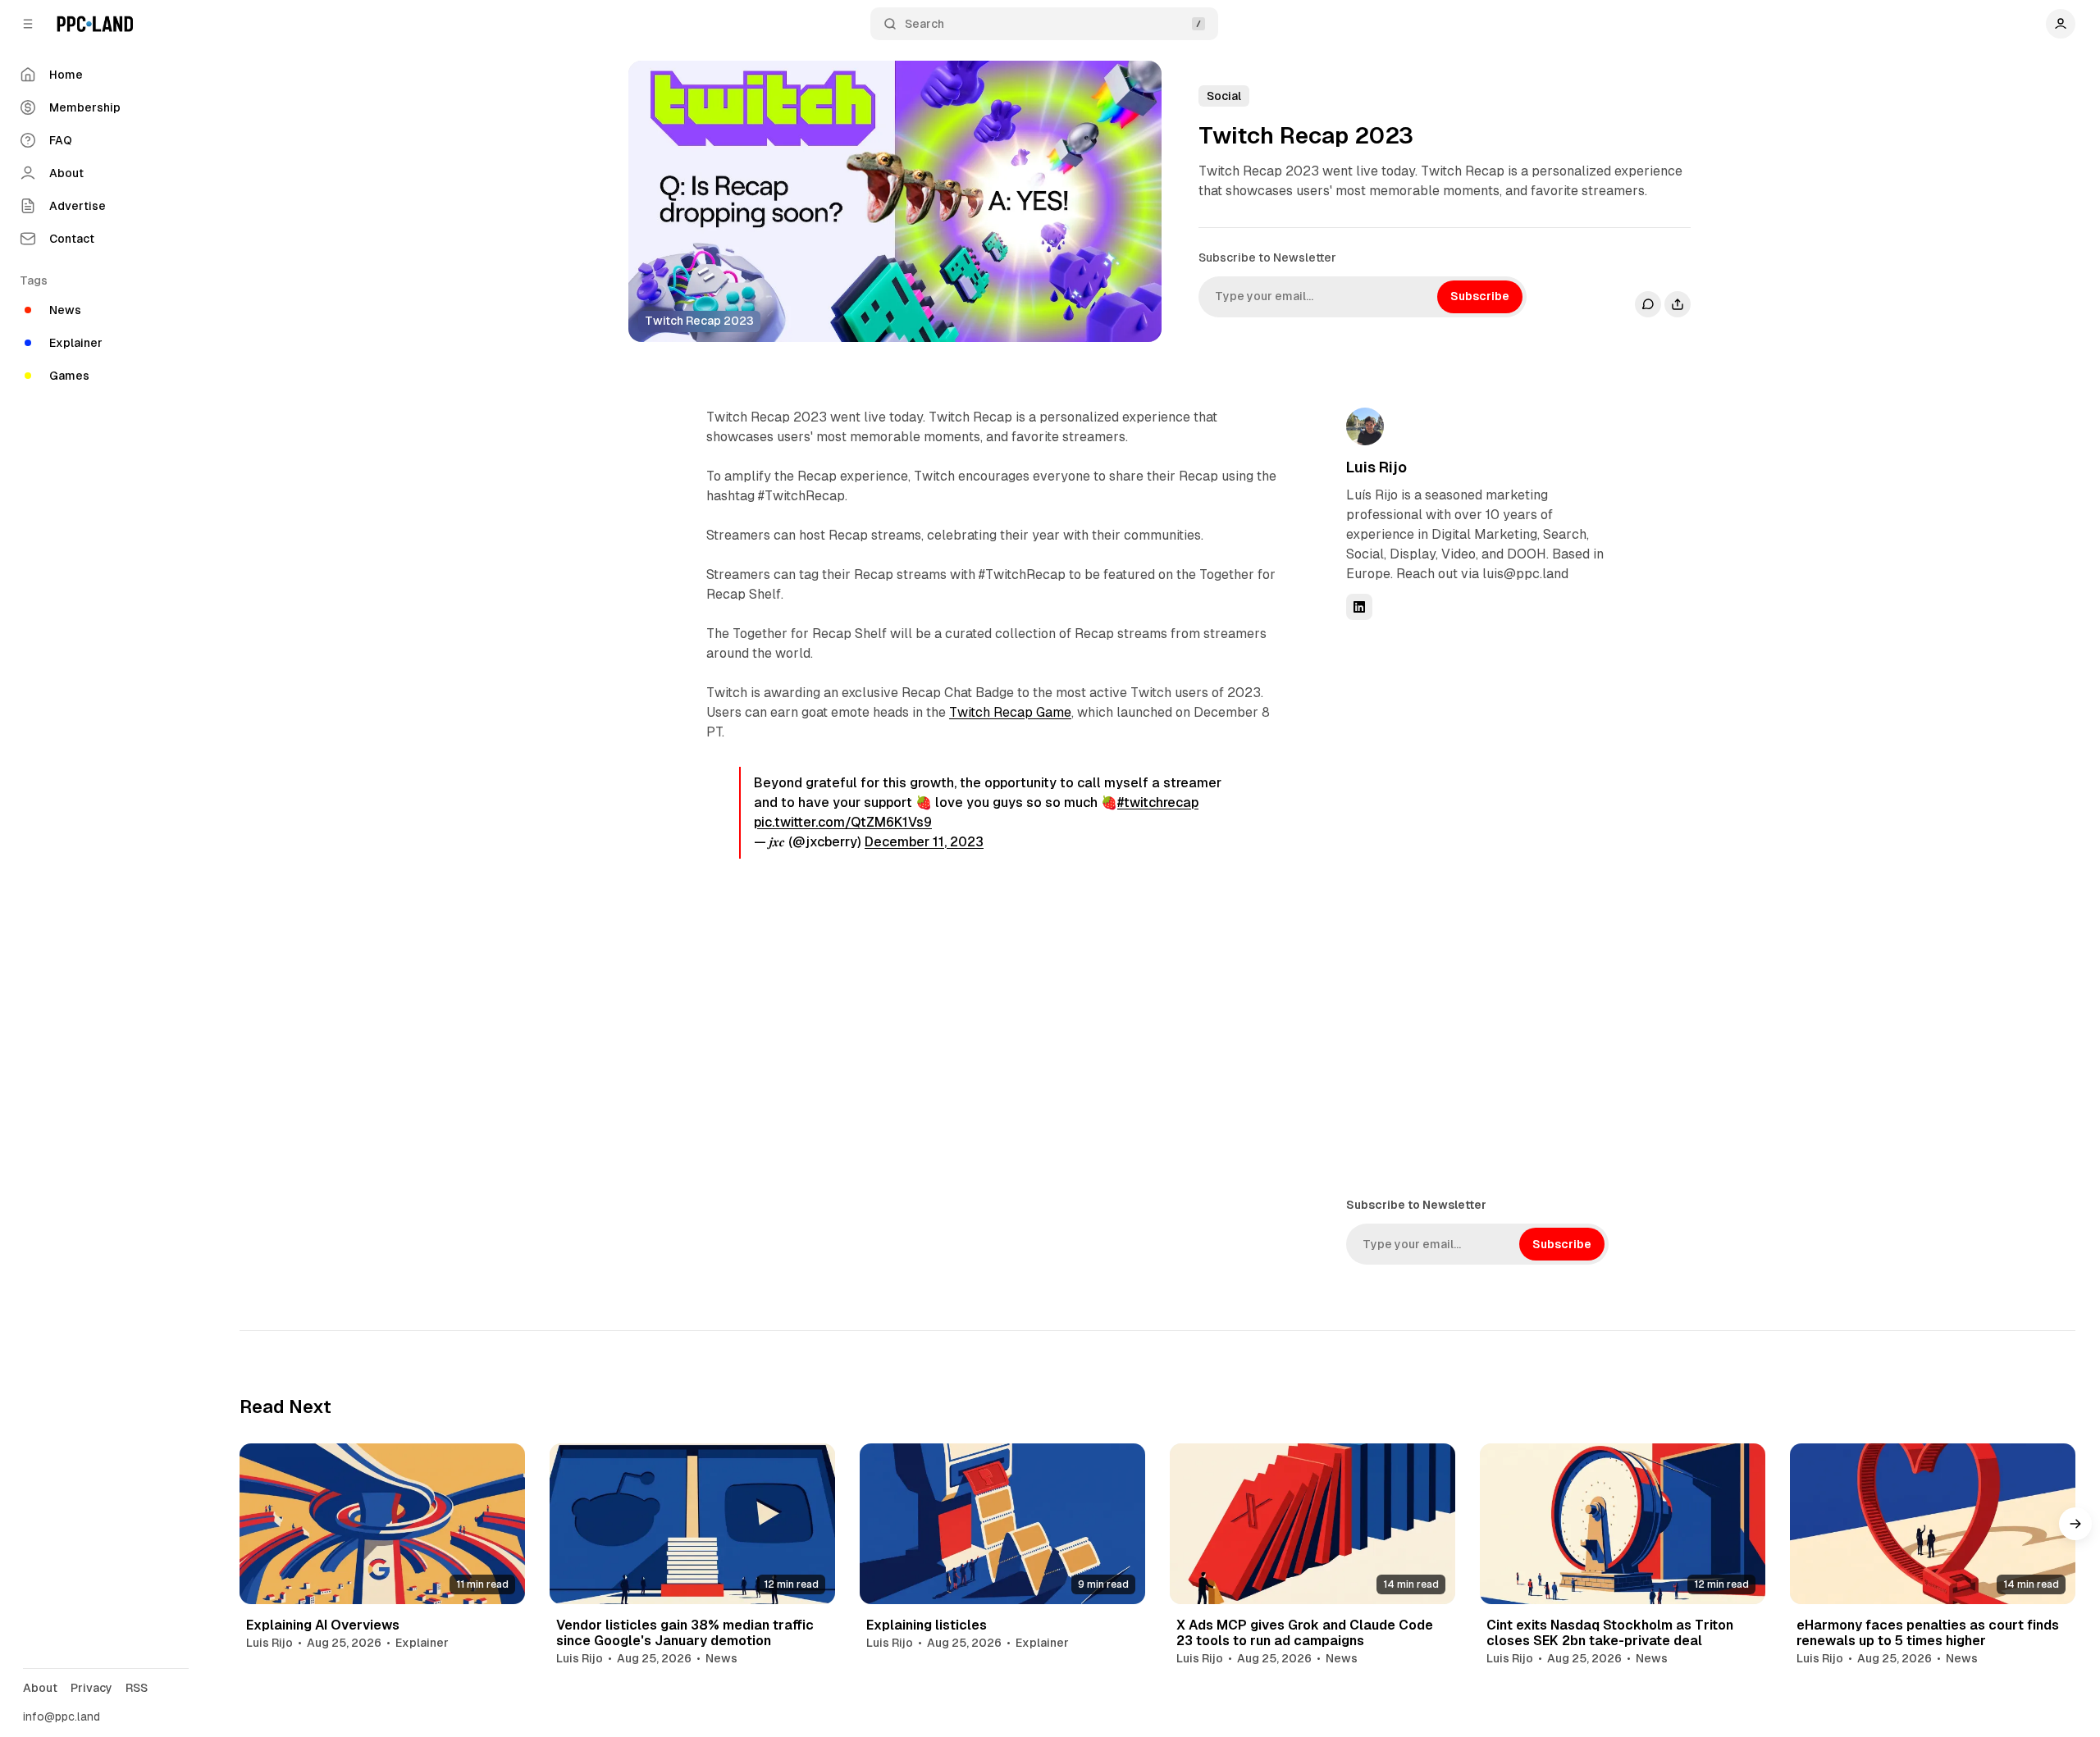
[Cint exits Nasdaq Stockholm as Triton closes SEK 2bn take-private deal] (1623, 1524)
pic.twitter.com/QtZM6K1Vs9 (843, 822)
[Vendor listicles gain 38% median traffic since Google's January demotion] (692, 1524)
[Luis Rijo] (1365, 426)
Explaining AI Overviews (323, 1625)
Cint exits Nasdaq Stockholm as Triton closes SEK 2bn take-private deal (1610, 1633)
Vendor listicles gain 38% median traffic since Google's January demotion (685, 1633)
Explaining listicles (927, 1625)
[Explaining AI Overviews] (382, 1524)
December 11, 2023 (924, 842)
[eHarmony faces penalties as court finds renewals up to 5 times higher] (1933, 1524)
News (721, 1658)
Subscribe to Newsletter (1267, 258)
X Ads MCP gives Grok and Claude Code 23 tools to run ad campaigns (1305, 1633)
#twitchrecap (1158, 802)
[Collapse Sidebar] (28, 24)
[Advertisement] (1469, 907)
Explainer (422, 1643)
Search (924, 24)
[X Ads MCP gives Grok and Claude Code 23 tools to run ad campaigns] (1312, 1524)
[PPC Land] (95, 24)
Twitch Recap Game (1010, 712)
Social (1224, 96)
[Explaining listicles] (1002, 1524)
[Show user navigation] (2061, 24)
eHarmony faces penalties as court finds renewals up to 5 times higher (1928, 1633)
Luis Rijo (1376, 467)
